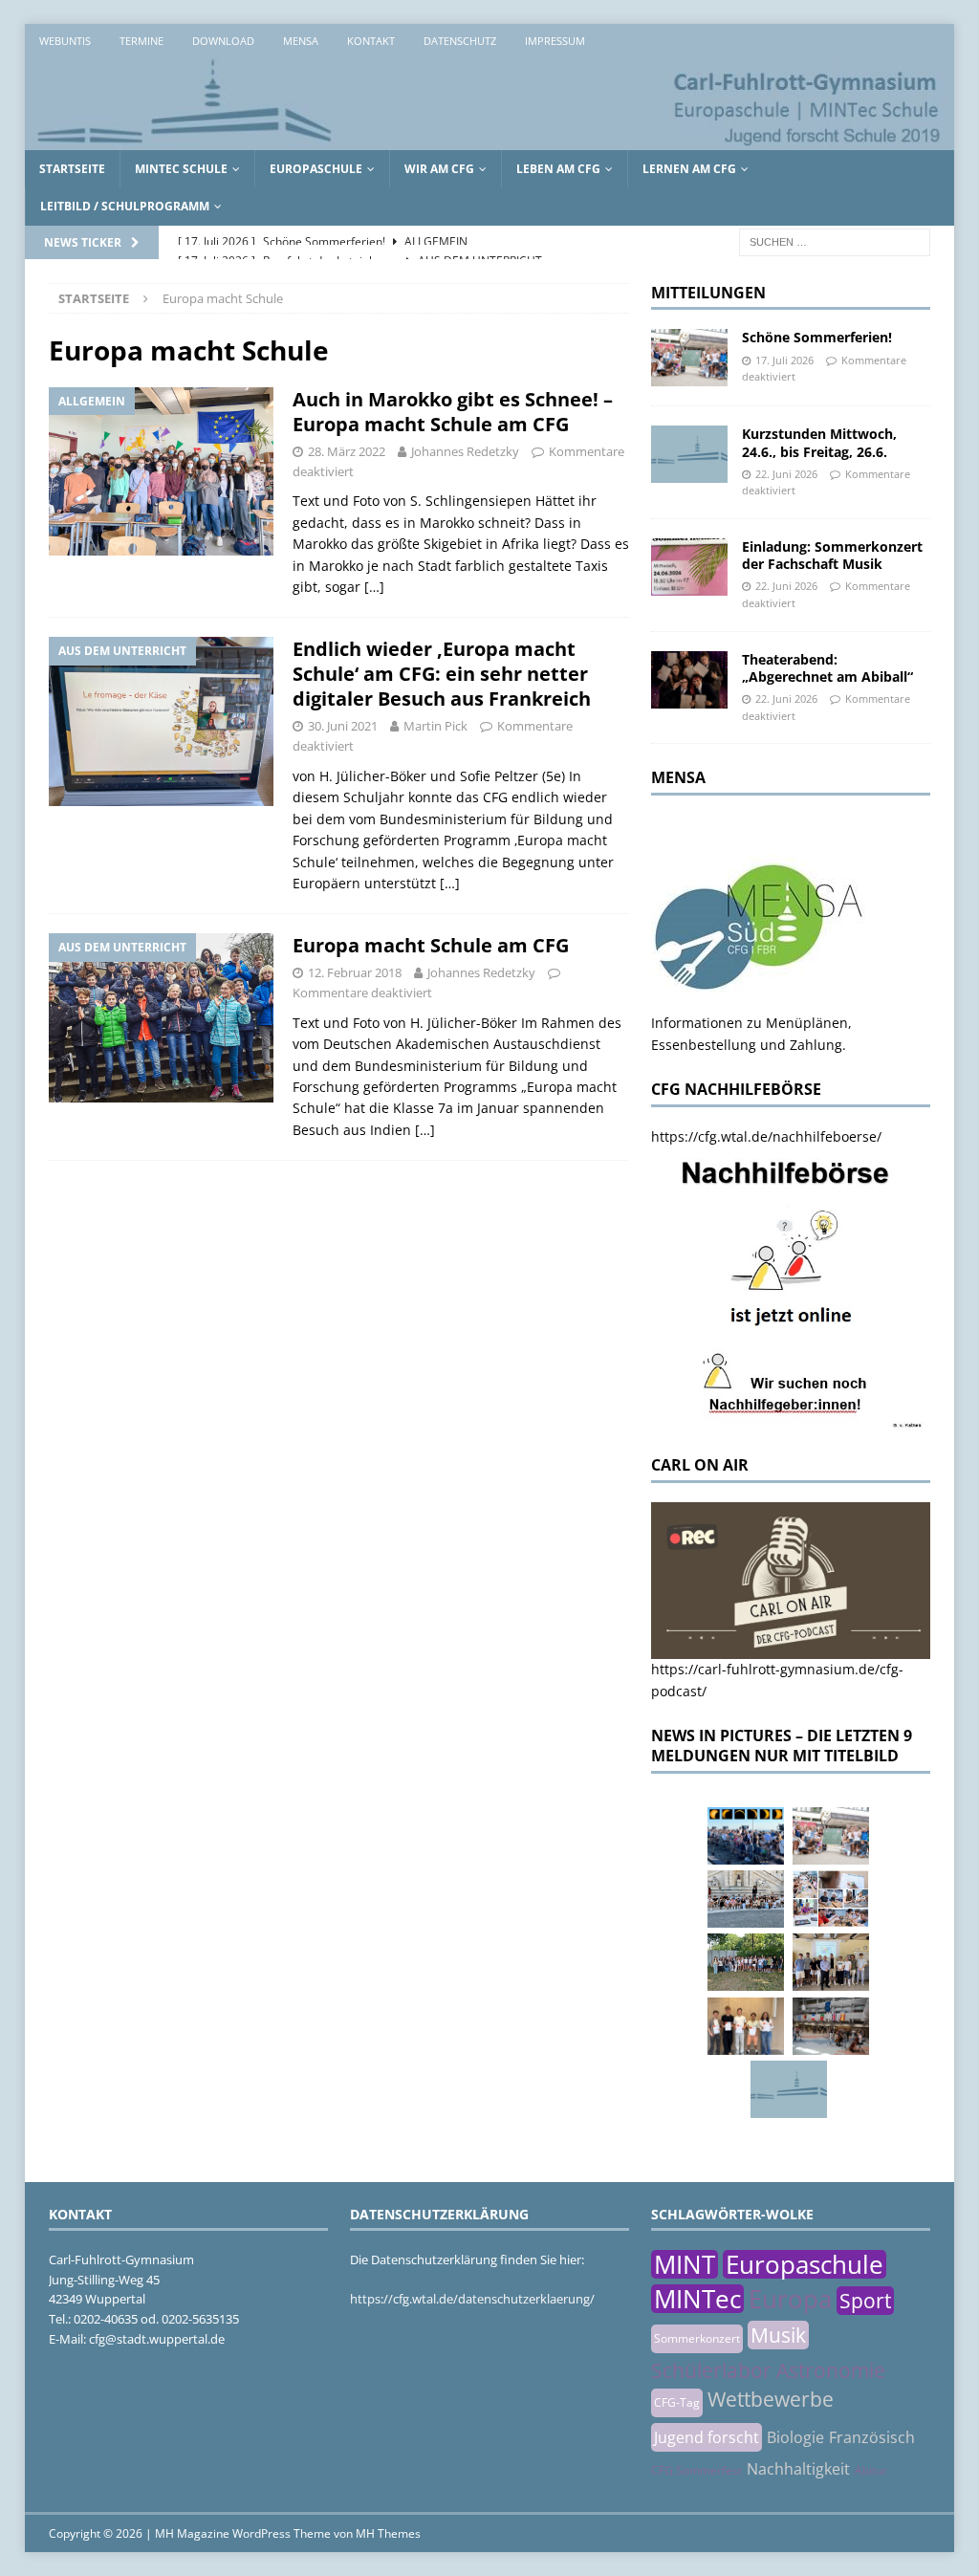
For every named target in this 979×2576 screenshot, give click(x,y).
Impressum (555, 41)
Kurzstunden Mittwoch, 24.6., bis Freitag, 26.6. (819, 442)
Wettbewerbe (771, 2399)
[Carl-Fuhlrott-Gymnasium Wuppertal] (490, 139)
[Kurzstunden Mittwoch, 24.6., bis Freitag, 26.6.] (689, 454)
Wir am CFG (439, 169)
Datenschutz (460, 41)
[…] (374, 587)
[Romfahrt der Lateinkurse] (746, 1899)
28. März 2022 (347, 451)
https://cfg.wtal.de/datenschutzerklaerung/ (472, 2299)
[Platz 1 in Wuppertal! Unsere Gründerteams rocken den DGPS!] (746, 2026)
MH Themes (388, 2533)
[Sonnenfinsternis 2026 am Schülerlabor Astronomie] (746, 1836)
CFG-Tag (677, 2402)
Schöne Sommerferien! (817, 337)
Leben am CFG (558, 169)
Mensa (301, 41)
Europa (790, 2299)
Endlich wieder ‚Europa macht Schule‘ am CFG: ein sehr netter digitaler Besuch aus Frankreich (442, 674)
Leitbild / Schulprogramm (125, 206)
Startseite (72, 169)
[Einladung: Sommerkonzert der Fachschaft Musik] (689, 567)
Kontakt (371, 41)
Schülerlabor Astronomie (768, 2370)
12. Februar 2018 (355, 972)
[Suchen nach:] (835, 240)
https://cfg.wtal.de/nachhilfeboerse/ (766, 1136)
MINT (685, 2264)
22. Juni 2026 (786, 474)
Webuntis (65, 41)
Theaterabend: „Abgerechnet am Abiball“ (827, 668)
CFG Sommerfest (696, 2470)
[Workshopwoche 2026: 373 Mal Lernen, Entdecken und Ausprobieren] (831, 1899)
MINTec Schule (181, 169)
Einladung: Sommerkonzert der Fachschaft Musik (832, 555)
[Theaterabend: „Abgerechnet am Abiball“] (689, 680)
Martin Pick (435, 726)
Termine (141, 41)
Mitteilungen (708, 293)
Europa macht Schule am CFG (431, 945)
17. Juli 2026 (784, 360)
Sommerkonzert (697, 2338)
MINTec (697, 2299)
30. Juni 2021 (343, 726)
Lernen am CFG (689, 169)
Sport (865, 2301)
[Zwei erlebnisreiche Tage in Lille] (746, 1962)
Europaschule (316, 169)
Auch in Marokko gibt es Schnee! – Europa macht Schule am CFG (453, 412)
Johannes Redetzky (465, 451)
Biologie (795, 2437)
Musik (778, 2335)
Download (223, 41)
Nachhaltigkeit (798, 2469)
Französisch (872, 2437)
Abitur (871, 2470)
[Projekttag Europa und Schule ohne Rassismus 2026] (831, 2026)
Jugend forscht (707, 2437)
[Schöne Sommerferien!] (689, 358)
